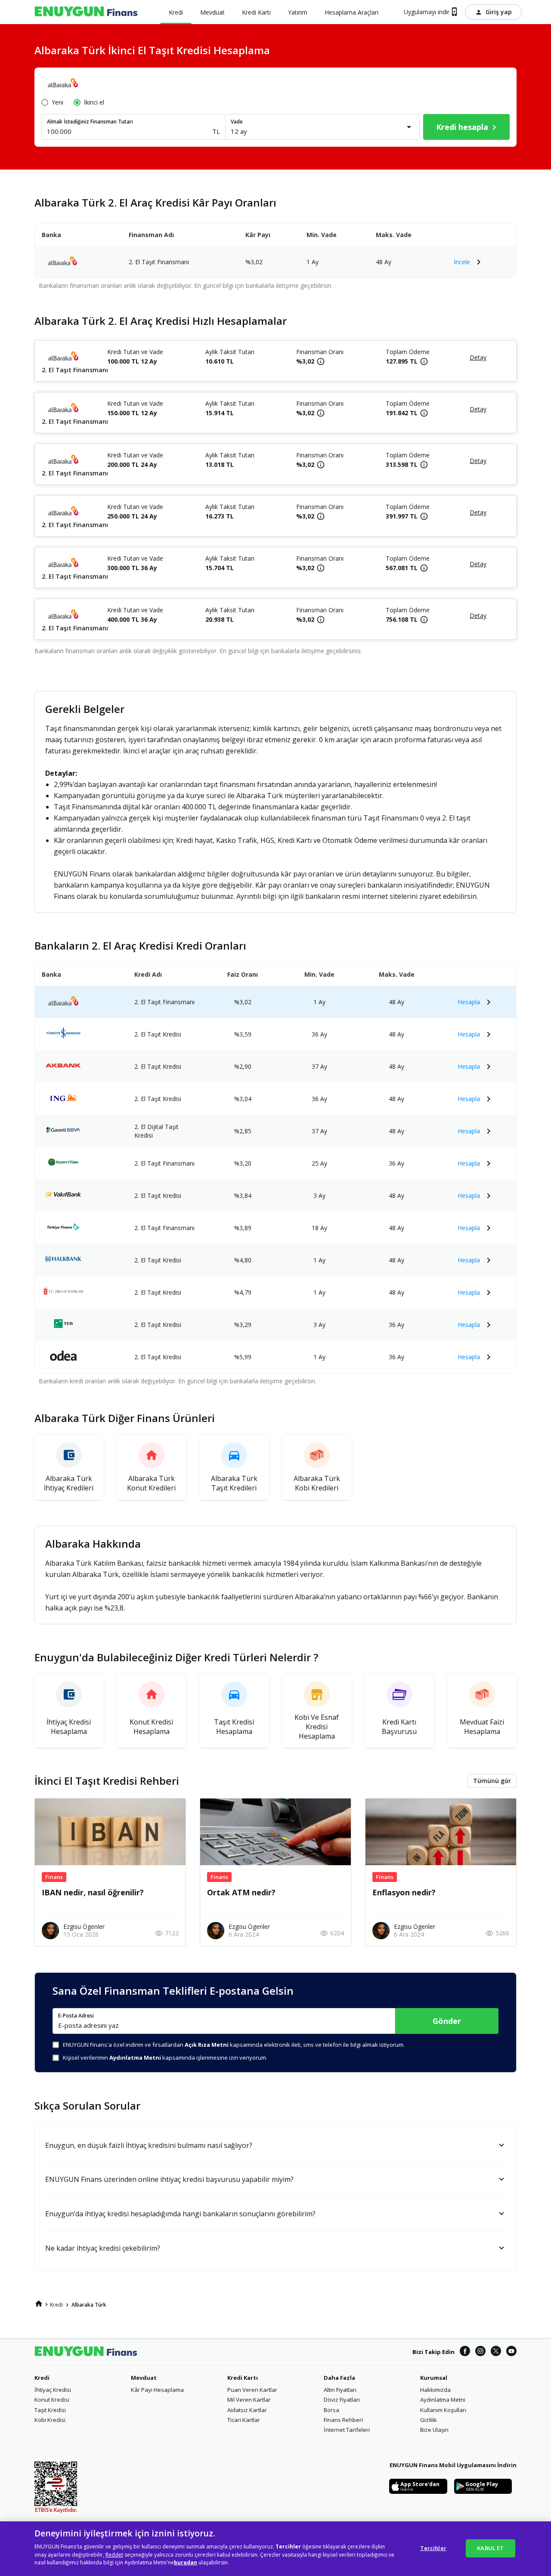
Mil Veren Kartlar (249, 2400)
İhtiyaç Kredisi (53, 2390)
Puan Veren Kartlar (252, 2390)
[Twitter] (496, 2352)
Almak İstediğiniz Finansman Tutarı (90, 122)
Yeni (57, 102)
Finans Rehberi (343, 2420)
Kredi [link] (56, 2305)
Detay (478, 357)
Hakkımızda (435, 2390)
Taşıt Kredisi (50, 2410)
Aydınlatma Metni (443, 2400)
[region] (275, 2549)
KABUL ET (490, 2548)
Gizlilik (429, 2420)
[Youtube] (511, 2352)
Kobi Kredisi (50, 2420)
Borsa (331, 2410)
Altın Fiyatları (340, 2390)
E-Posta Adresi (76, 2016)
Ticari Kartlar (244, 2420)
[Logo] (86, 12)
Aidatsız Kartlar (247, 2410)
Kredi (42, 2378)
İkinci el (94, 102)
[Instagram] (480, 2352)
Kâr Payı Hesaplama (157, 2390)
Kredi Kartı (243, 2378)
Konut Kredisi (52, 2400)
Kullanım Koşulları (443, 2410)
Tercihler (433, 2548)
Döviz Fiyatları (342, 2400)
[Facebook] (465, 2352)
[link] (39, 2304)
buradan (186, 2562)
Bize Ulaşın (434, 2430)
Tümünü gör (492, 1781)
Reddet (114, 2555)
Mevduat (144, 2378)
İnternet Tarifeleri (347, 2430)
